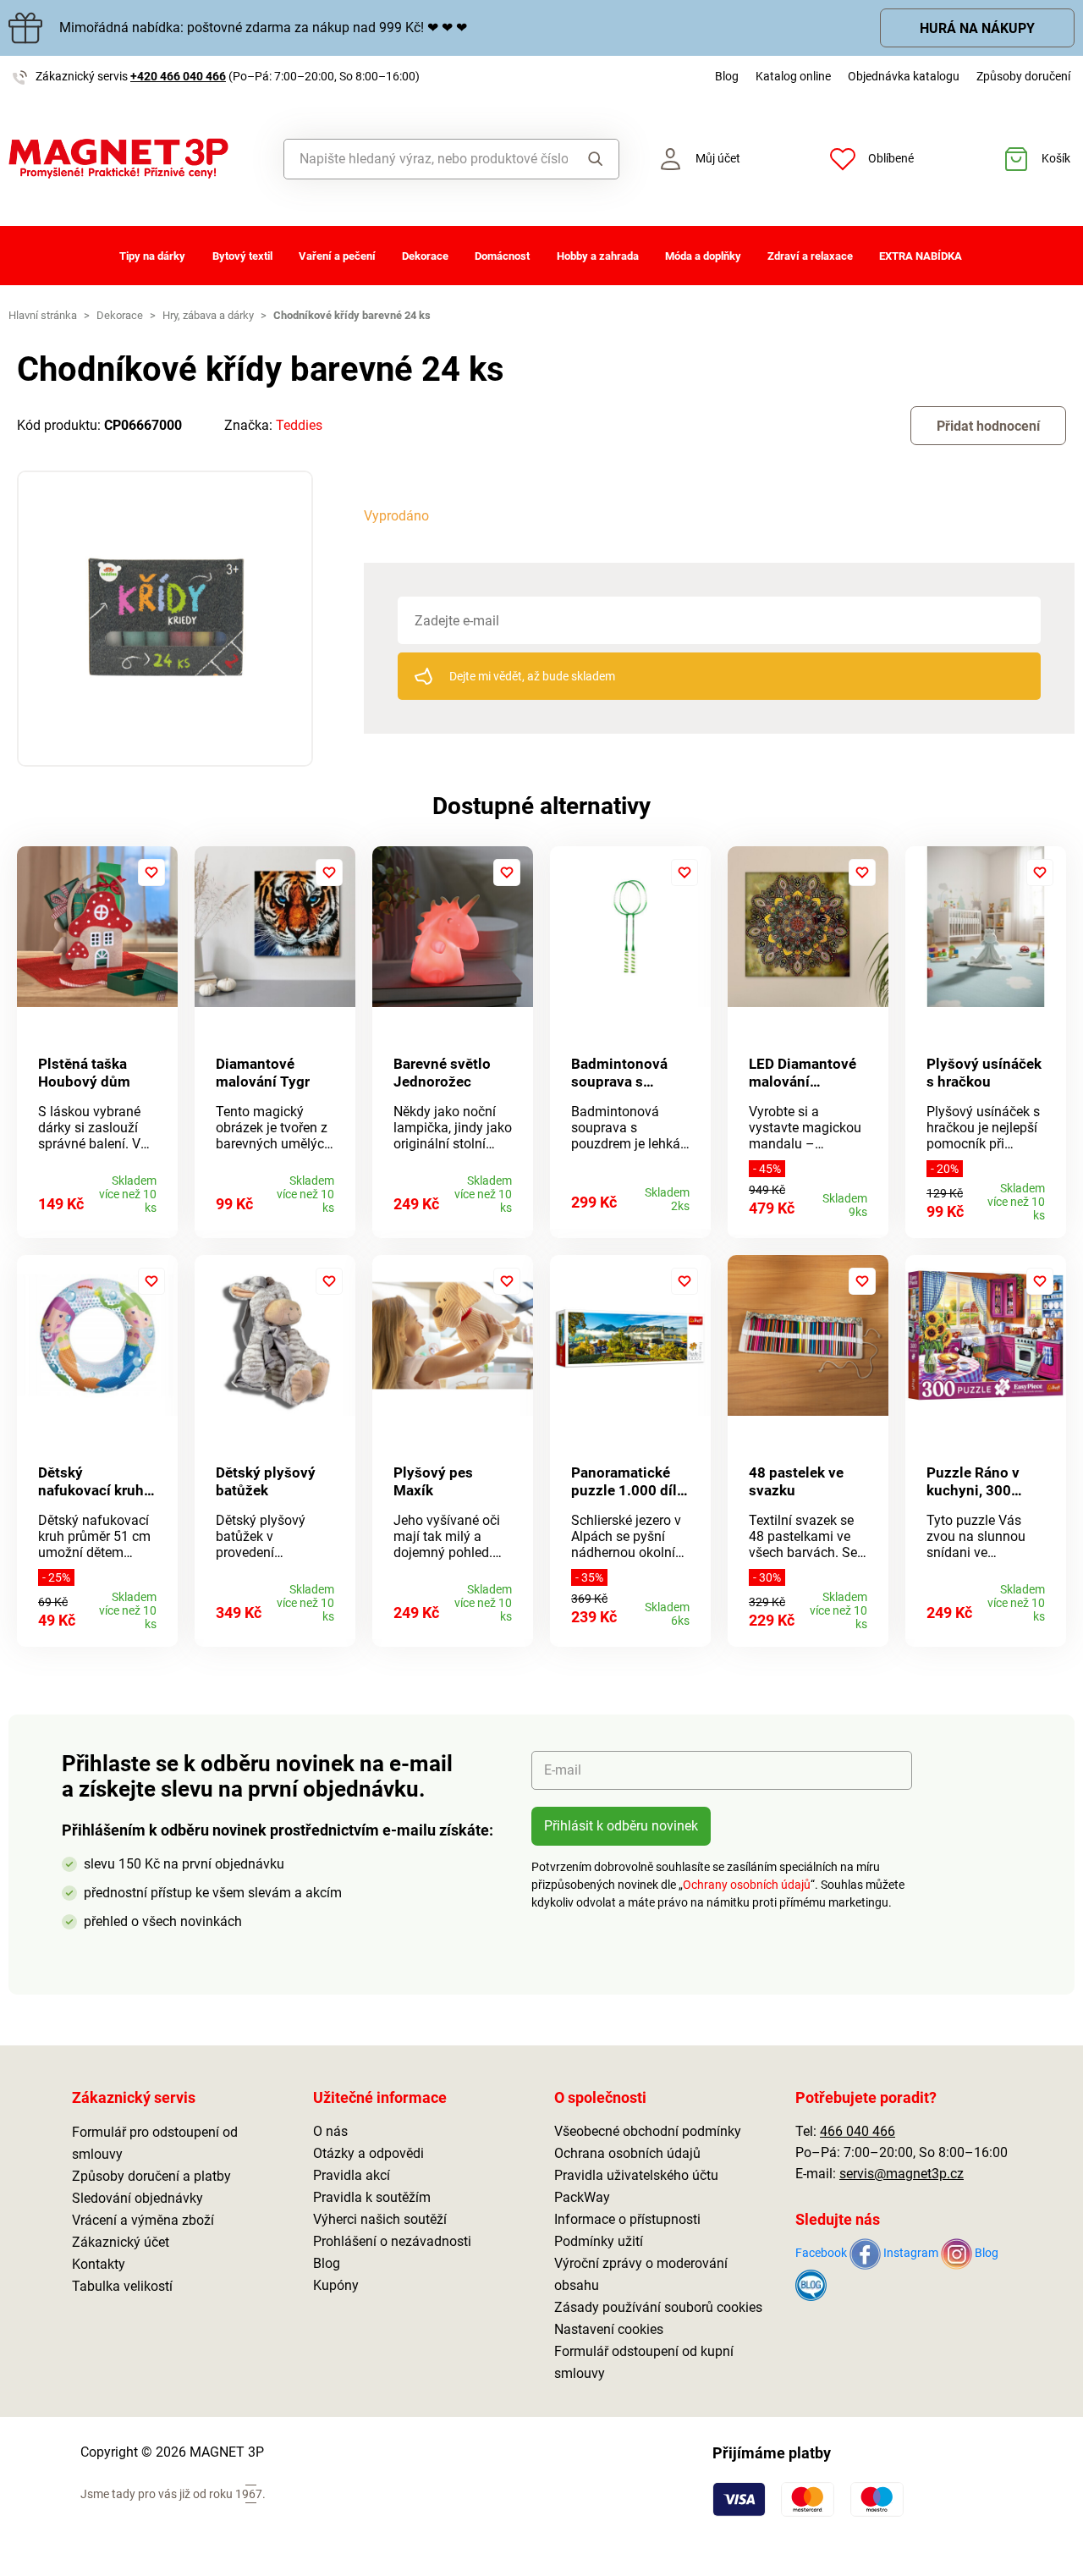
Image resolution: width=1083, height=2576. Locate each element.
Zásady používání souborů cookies (658, 2307)
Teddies (299, 425)
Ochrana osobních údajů (627, 2153)
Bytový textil (242, 256)
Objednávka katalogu (904, 76)
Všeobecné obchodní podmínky (648, 2131)
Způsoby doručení (1023, 76)
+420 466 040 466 (178, 76)
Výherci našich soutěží (380, 2219)
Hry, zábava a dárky (208, 315)
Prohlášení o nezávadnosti (392, 2241)
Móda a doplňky (703, 256)
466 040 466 (858, 2131)
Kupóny (336, 2285)
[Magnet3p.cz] (135, 159)
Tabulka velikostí (122, 2286)
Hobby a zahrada (598, 256)
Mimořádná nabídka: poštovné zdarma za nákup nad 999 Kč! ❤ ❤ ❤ (263, 28)
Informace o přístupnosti (627, 2219)
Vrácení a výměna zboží (143, 2220)
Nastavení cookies (609, 2329)
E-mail (563, 1770)
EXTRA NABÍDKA (921, 256)
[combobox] (426, 159)
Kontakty (99, 2264)
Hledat (593, 159)
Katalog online (793, 76)
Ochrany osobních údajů (747, 1885)
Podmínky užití (599, 2241)
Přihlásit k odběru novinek (621, 1826)
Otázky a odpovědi (368, 2153)
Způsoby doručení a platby (151, 2176)
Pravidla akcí (352, 2175)
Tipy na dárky (152, 256)
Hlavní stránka (43, 315)
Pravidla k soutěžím (372, 2197)
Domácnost (502, 256)
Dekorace (425, 256)
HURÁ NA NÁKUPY (977, 28)
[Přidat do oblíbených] (151, 872)
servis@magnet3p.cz (902, 2174)
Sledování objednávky (137, 2198)
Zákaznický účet (121, 2242)
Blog (727, 76)
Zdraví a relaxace (810, 256)
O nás (330, 2131)
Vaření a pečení (337, 256)
